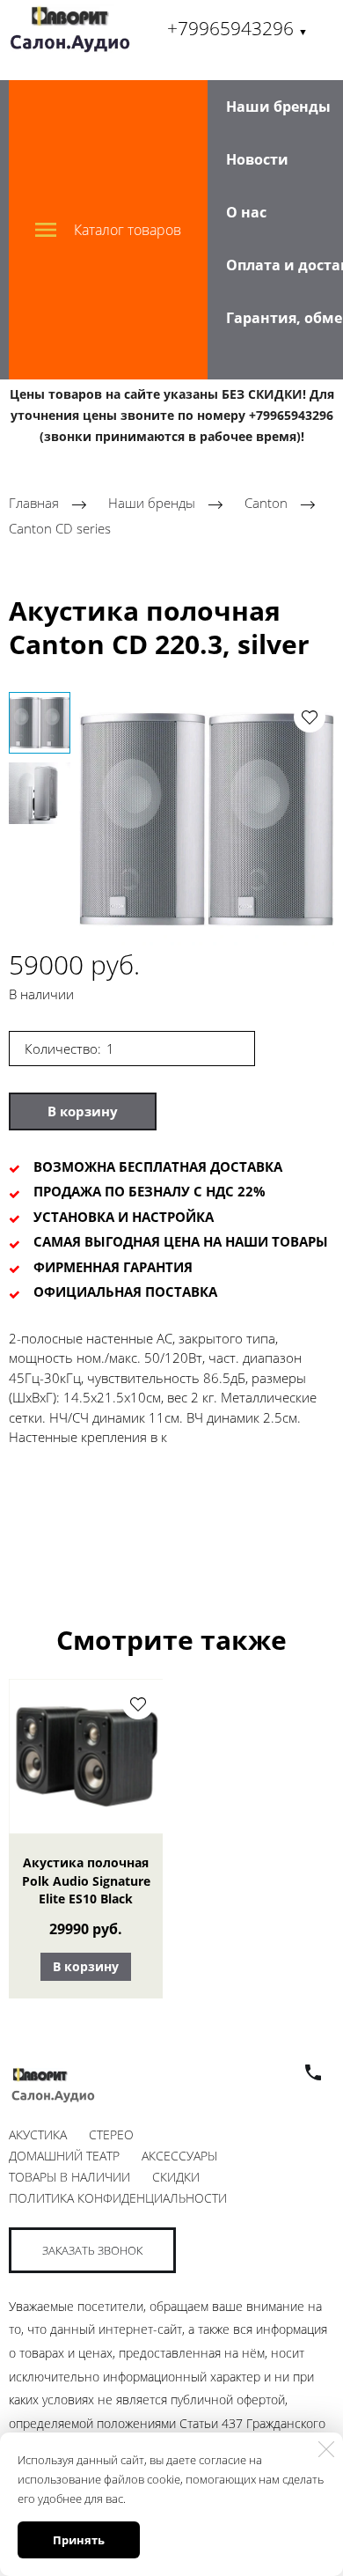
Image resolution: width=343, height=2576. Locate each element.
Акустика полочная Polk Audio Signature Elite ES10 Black (86, 1880)
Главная (34, 504)
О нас (246, 212)
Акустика (38, 2134)
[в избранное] (310, 717)
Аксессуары (179, 2156)
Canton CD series (60, 528)
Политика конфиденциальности (118, 2198)
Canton (268, 504)
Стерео (111, 2134)
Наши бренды (278, 107)
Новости (257, 159)
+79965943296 (237, 28)
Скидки (176, 2177)
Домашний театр (64, 2156)
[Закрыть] (326, 2449)
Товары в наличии (69, 2177)
